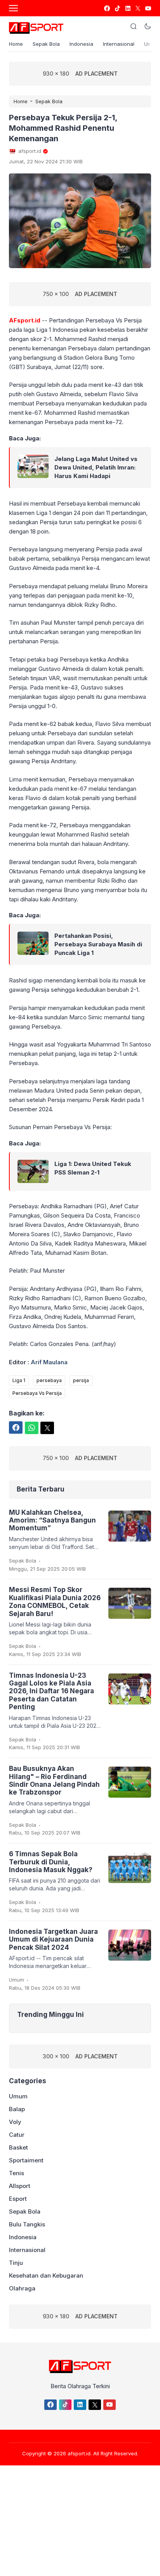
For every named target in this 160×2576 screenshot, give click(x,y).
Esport (18, 2199)
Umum (17, 1980)
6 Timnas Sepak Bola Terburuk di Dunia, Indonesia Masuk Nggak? (51, 1862)
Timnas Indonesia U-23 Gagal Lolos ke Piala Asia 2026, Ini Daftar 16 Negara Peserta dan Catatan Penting (51, 1691)
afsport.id (79, 2453)
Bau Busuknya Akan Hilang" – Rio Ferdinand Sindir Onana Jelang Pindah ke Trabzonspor (54, 1780)
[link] (107, 8)
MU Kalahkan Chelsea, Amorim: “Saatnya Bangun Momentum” (52, 1520)
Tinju (16, 2263)
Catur (17, 2135)
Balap (17, 2109)
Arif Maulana (49, 1362)
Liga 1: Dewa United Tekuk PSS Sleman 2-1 (93, 1168)
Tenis (17, 2173)
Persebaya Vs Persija (37, 1393)
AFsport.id (25, 320)
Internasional (119, 44)
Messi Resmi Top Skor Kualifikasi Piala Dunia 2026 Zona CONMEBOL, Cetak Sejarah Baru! (55, 1602)
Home (16, 44)
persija (81, 1380)
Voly (15, 2122)
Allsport (20, 2186)
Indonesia (81, 44)
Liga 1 (19, 1380)
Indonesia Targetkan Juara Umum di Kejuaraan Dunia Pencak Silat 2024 (53, 1939)
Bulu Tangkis (27, 2224)
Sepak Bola (46, 44)
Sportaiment (26, 2160)
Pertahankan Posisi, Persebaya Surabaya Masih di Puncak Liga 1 (98, 944)
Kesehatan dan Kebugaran (46, 2275)
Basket (18, 2147)
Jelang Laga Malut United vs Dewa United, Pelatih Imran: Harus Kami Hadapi (96, 467)
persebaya (49, 1380)
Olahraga (22, 2288)
